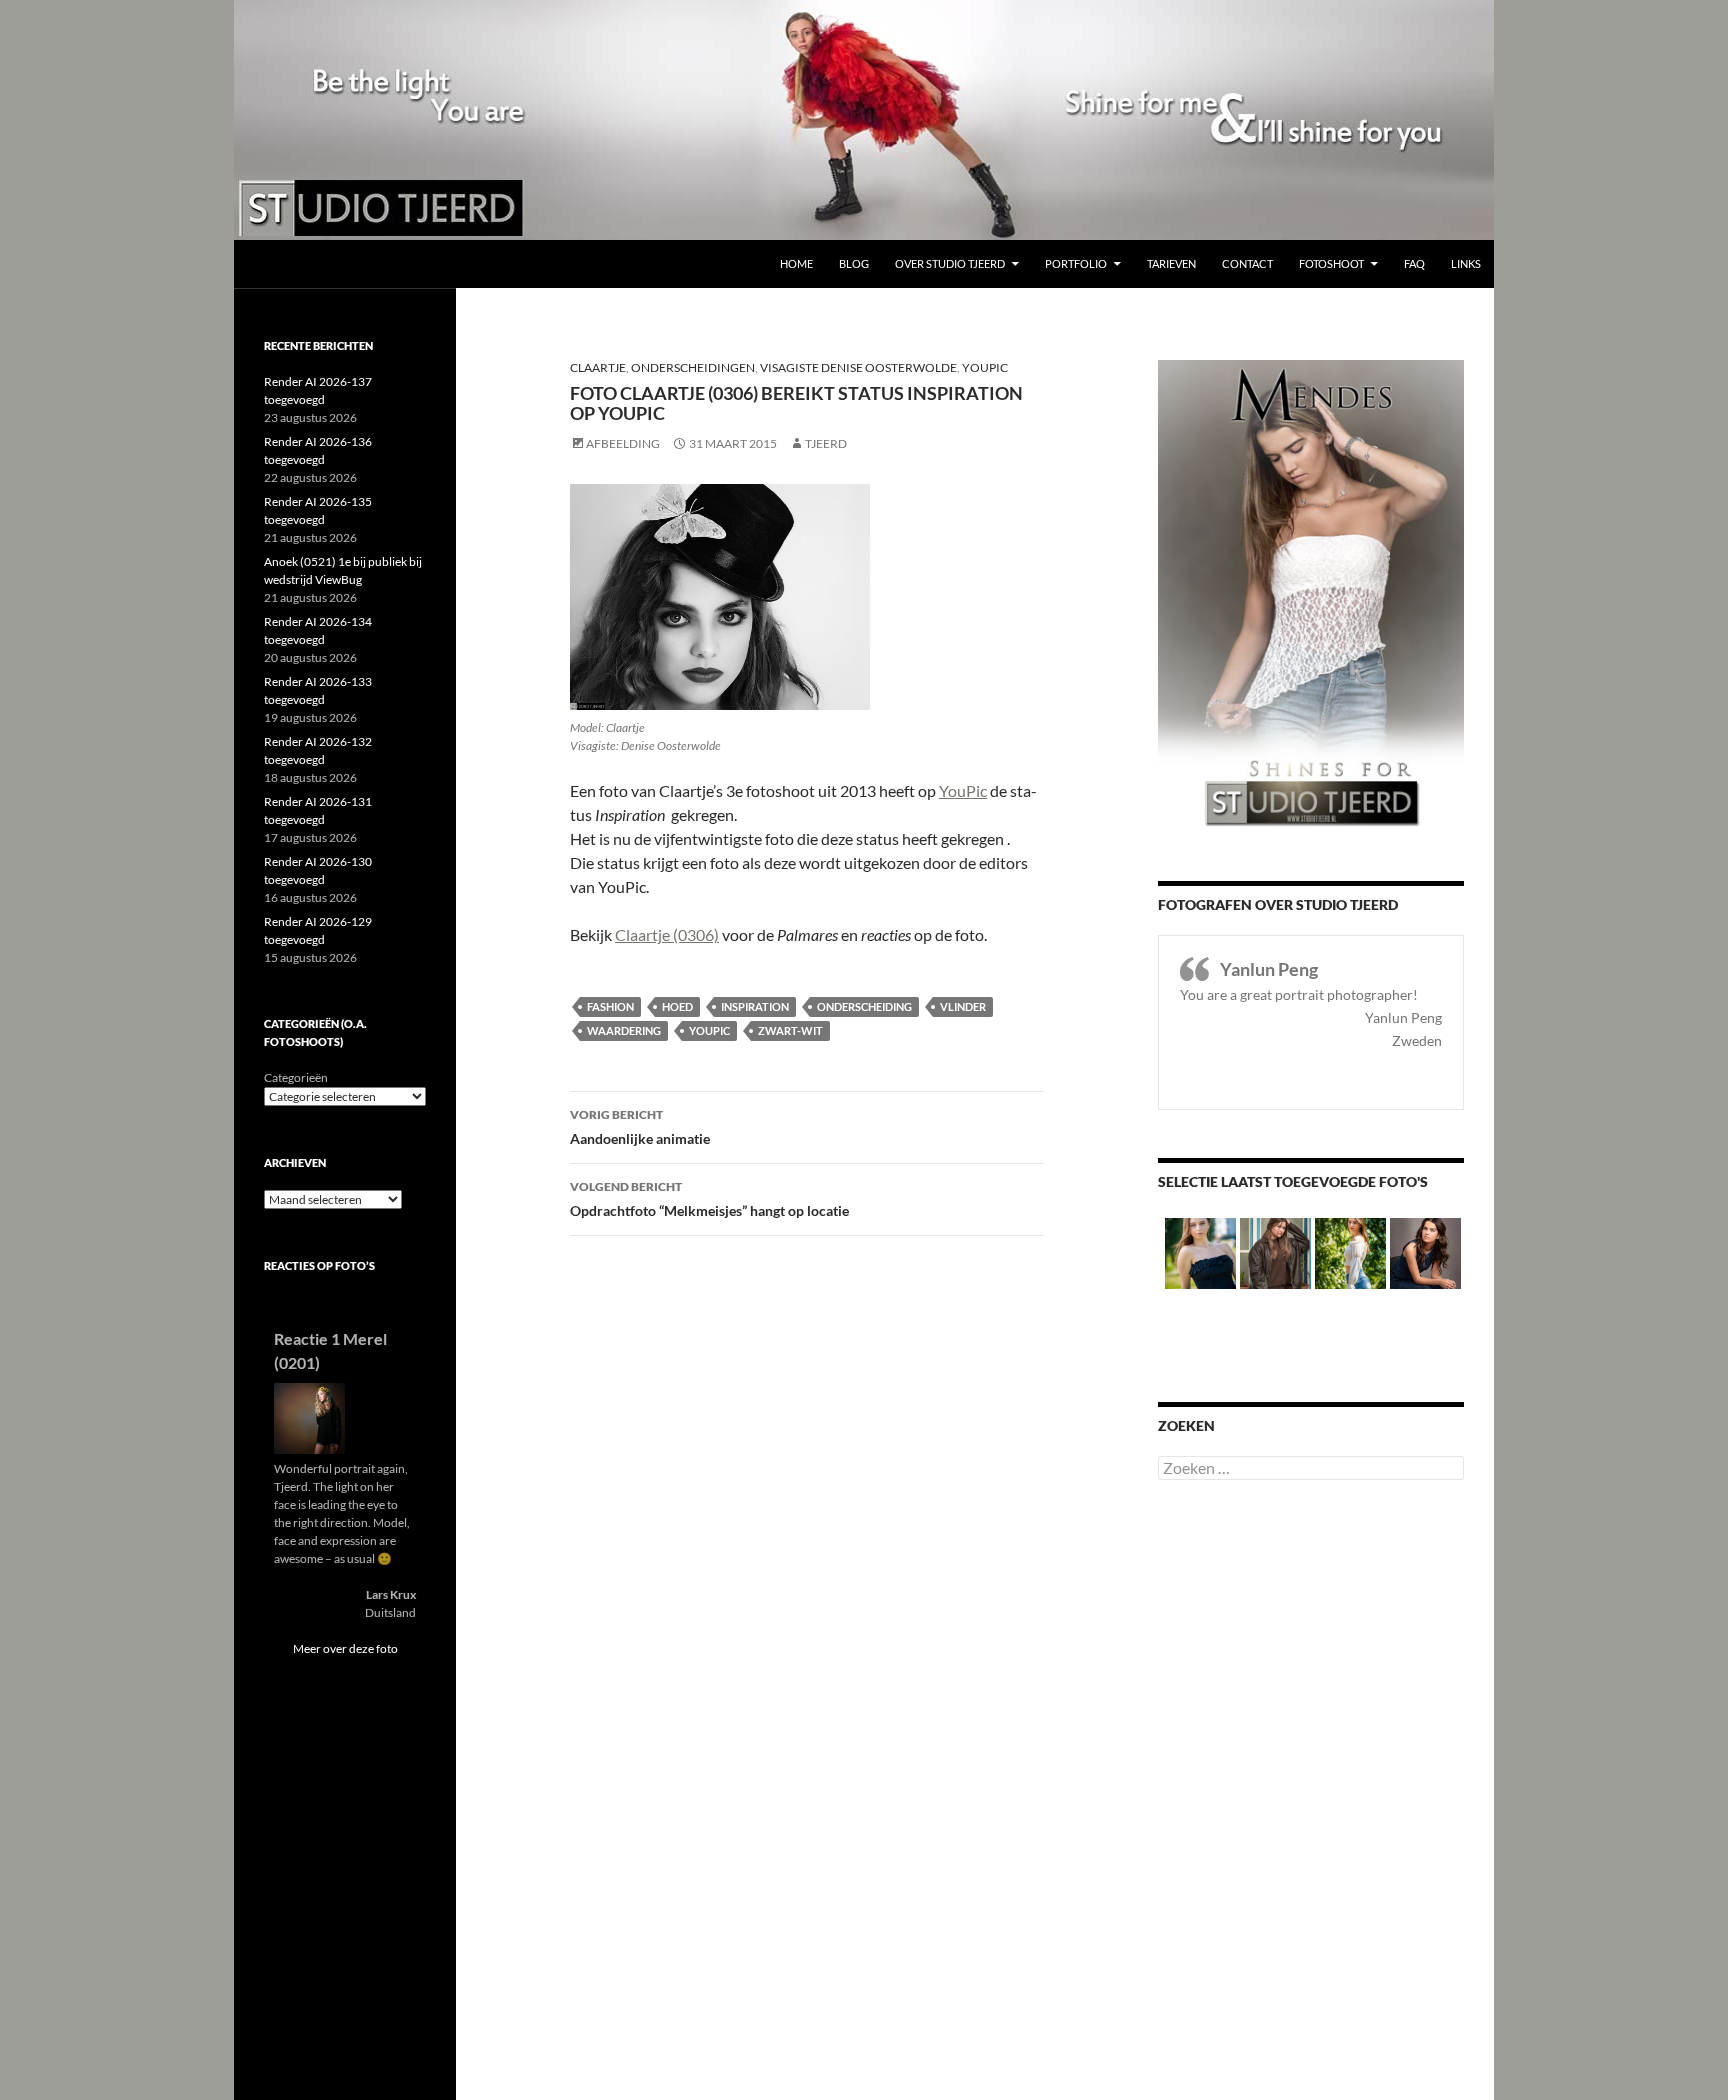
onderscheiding (864, 1006)
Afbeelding (623, 443)
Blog (854, 263)
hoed (677, 1006)
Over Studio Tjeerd (950, 263)
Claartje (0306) (667, 934)
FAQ (1414, 263)
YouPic (985, 367)
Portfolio (1076, 263)
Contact (1247, 263)
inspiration (755, 1006)
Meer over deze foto (345, 1648)
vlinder (963, 1006)
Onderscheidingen (693, 367)
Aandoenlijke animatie (640, 1127)
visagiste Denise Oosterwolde (858, 367)
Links (1466, 263)
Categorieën (296, 1077)
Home (796, 263)
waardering (624, 1030)
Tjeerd (826, 443)
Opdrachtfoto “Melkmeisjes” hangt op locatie (709, 1199)
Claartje (598, 367)
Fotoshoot (1331, 263)
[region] (864, 120)
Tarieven (1171, 263)
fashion (610, 1006)
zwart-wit (790, 1030)
